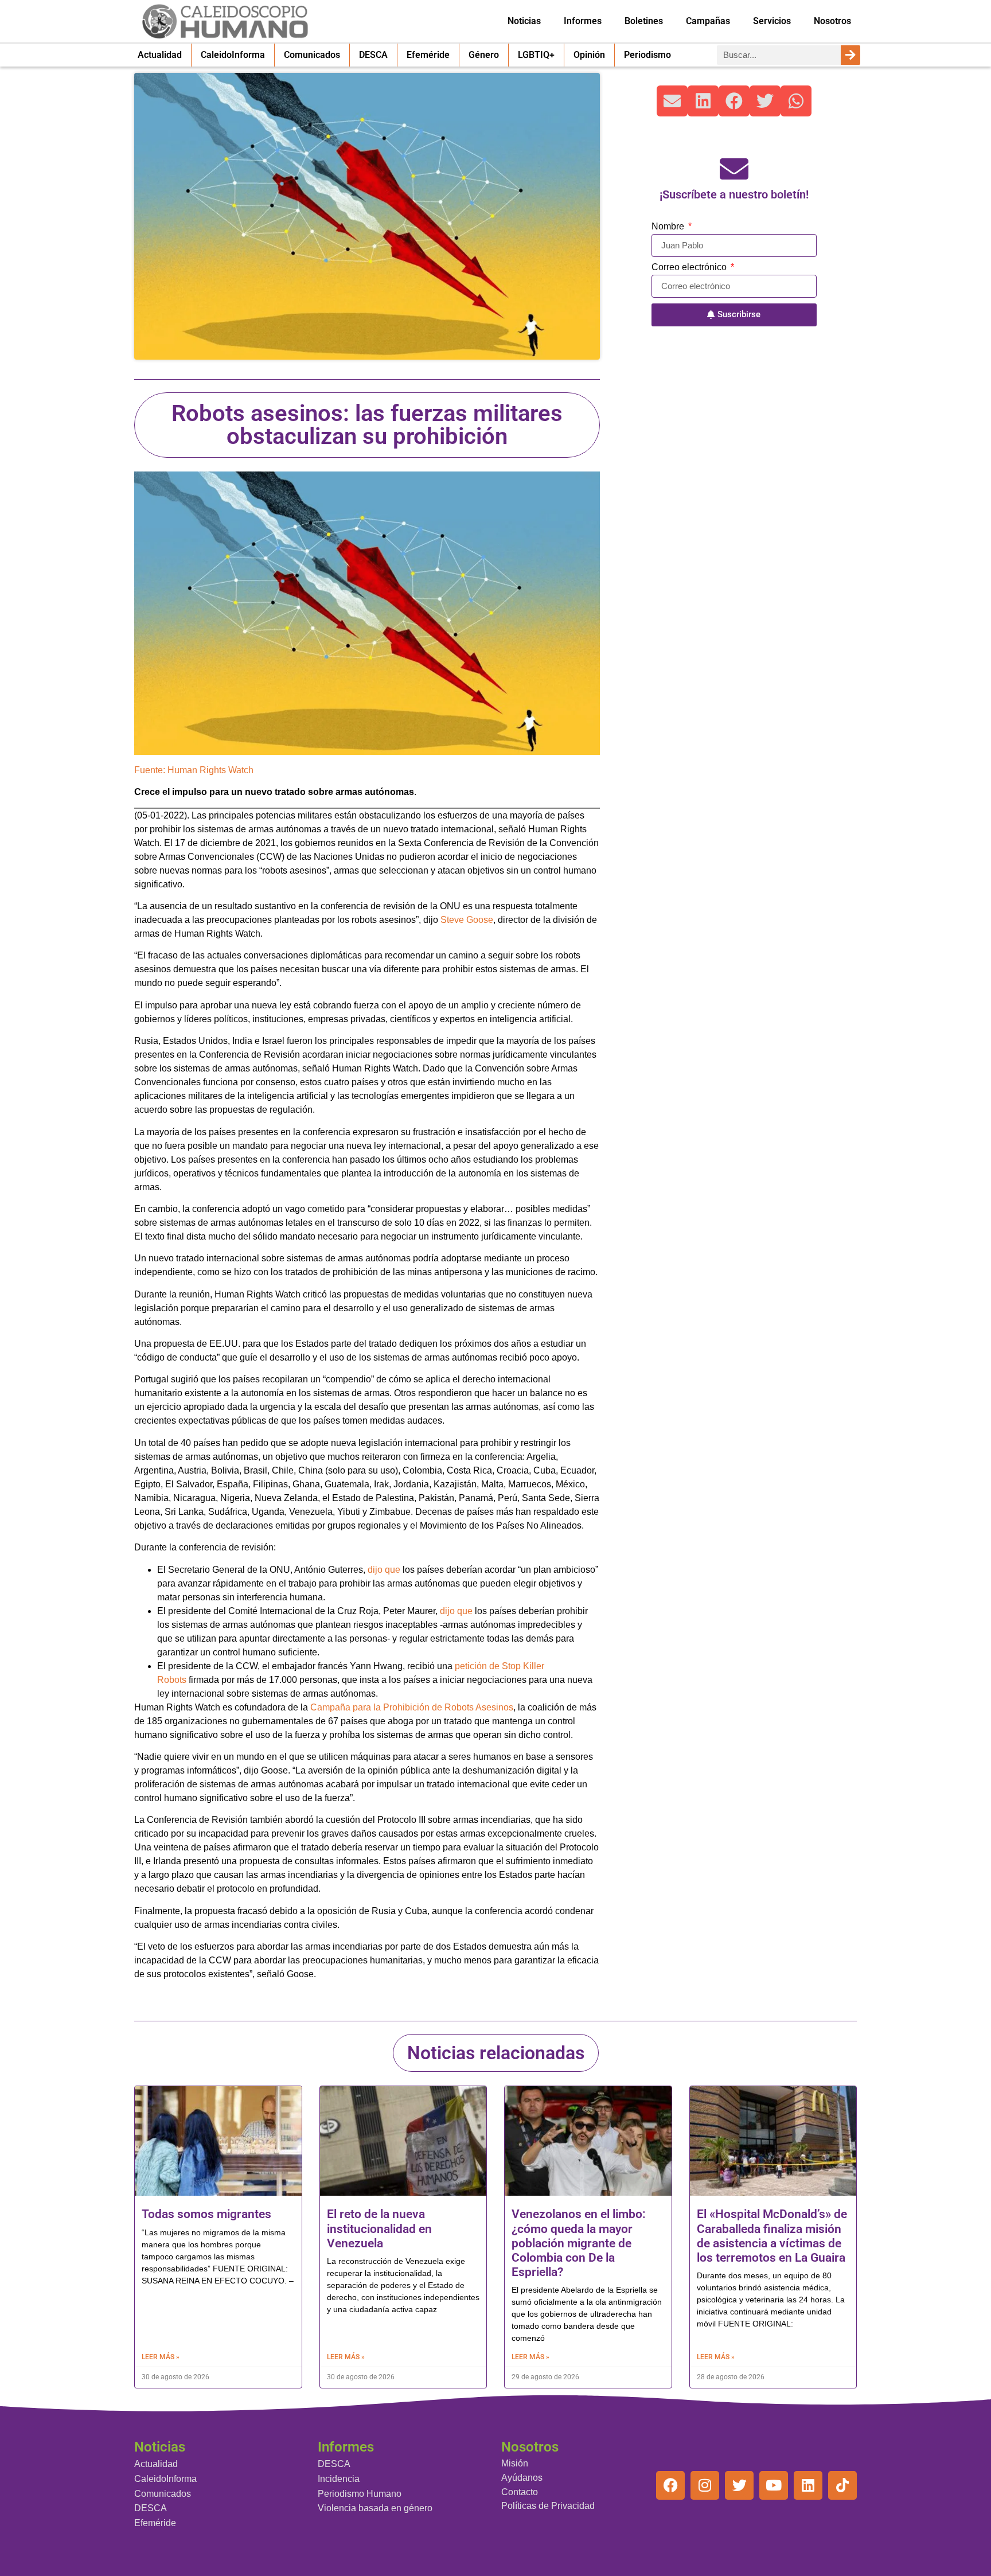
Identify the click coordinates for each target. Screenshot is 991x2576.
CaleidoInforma (233, 55)
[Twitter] (739, 2485)
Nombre (669, 227)
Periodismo (647, 55)
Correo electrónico (690, 267)
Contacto (520, 2492)
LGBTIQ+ (536, 55)
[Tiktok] (842, 2485)
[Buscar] (850, 55)
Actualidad (160, 55)
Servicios (772, 21)
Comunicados (312, 55)
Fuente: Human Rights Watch (194, 770)
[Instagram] (705, 2485)
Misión (515, 2463)
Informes (583, 21)
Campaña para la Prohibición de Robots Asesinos (412, 1707)
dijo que (384, 1570)
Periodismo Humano (360, 2494)
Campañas (708, 21)
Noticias (524, 21)
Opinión (589, 55)
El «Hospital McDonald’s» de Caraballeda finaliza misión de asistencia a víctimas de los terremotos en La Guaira (772, 2236)
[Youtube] (774, 2485)
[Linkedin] (808, 2485)
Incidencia (339, 2479)
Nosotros (832, 21)
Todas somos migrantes (206, 2214)
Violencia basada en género (375, 2508)
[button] (672, 101)
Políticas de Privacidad (548, 2506)
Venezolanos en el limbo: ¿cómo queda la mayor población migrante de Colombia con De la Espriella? (579, 2243)
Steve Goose (467, 920)
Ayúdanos (522, 2478)
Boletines (644, 21)
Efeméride (428, 55)
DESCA (373, 55)
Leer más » (161, 2357)
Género (484, 55)
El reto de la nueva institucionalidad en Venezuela (379, 2228)
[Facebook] (670, 2485)
